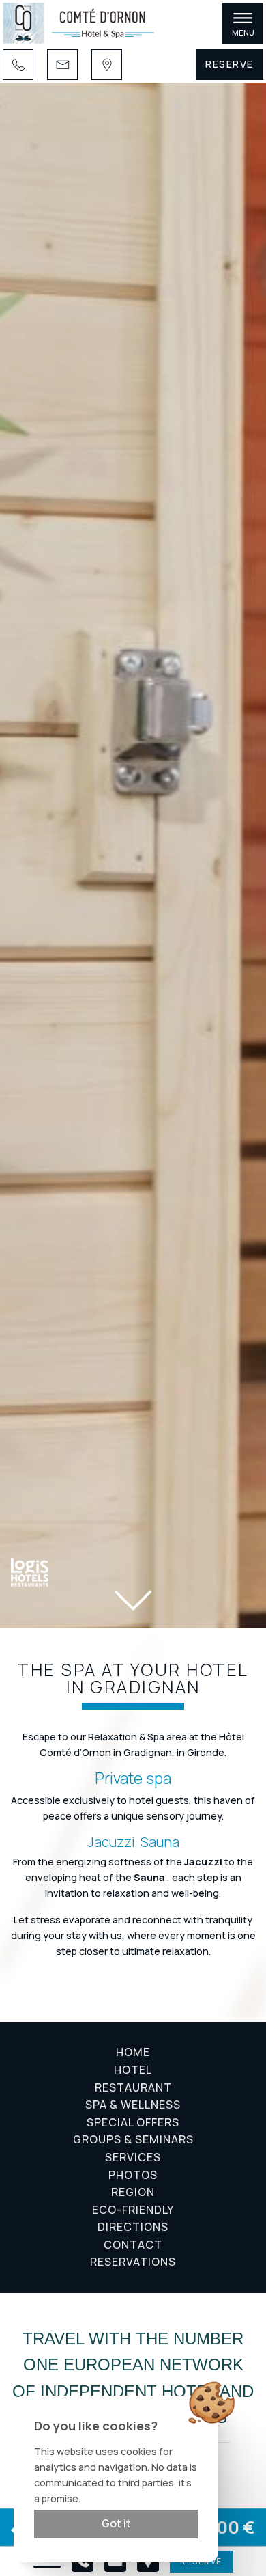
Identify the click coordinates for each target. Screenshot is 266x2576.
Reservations (133, 2262)
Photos (133, 2175)
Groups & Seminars (133, 2139)
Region (133, 2192)
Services (133, 2157)
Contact (133, 2245)
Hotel (133, 2070)
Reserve (230, 64)
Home (133, 2052)
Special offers (133, 2122)
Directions (133, 2227)
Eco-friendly (133, 2210)
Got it (116, 2523)
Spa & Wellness (133, 2105)
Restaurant (133, 2087)
